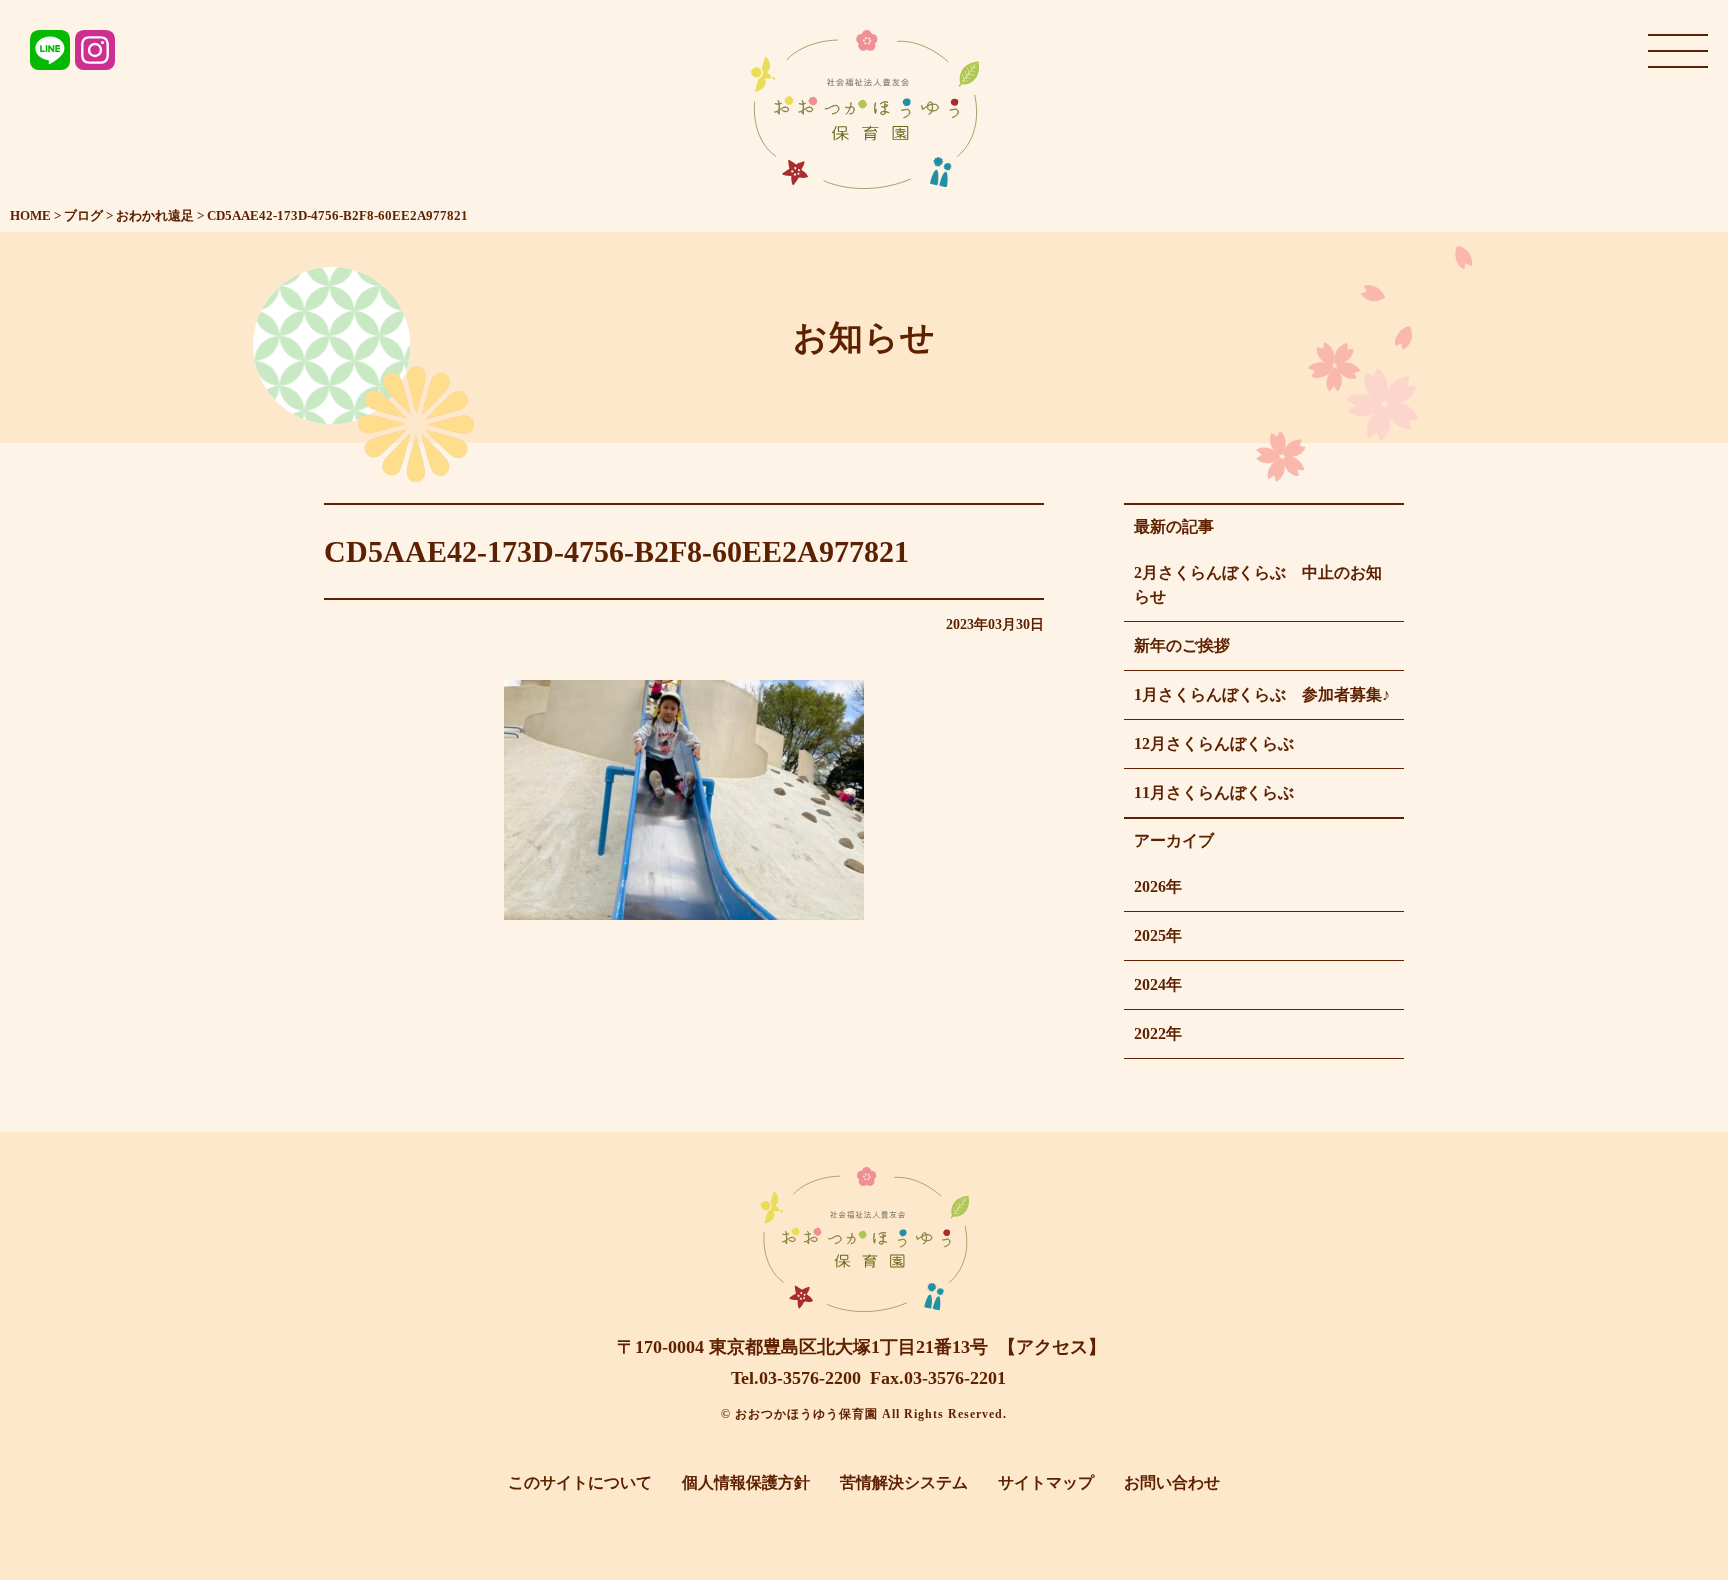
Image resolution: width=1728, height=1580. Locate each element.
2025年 (1158, 935)
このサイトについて (580, 1482)
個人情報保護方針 (746, 1482)
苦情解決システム (904, 1482)
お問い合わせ (1172, 1482)
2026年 (1158, 886)
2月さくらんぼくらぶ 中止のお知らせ (1258, 584)
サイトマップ (1046, 1482)
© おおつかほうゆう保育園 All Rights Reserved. (864, 1414)
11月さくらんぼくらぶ (1214, 792)
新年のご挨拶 (1182, 645)
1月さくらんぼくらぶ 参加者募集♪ (1262, 694)
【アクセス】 (1052, 1347)
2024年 (1158, 984)
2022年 (1158, 1033)
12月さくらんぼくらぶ (1214, 743)
